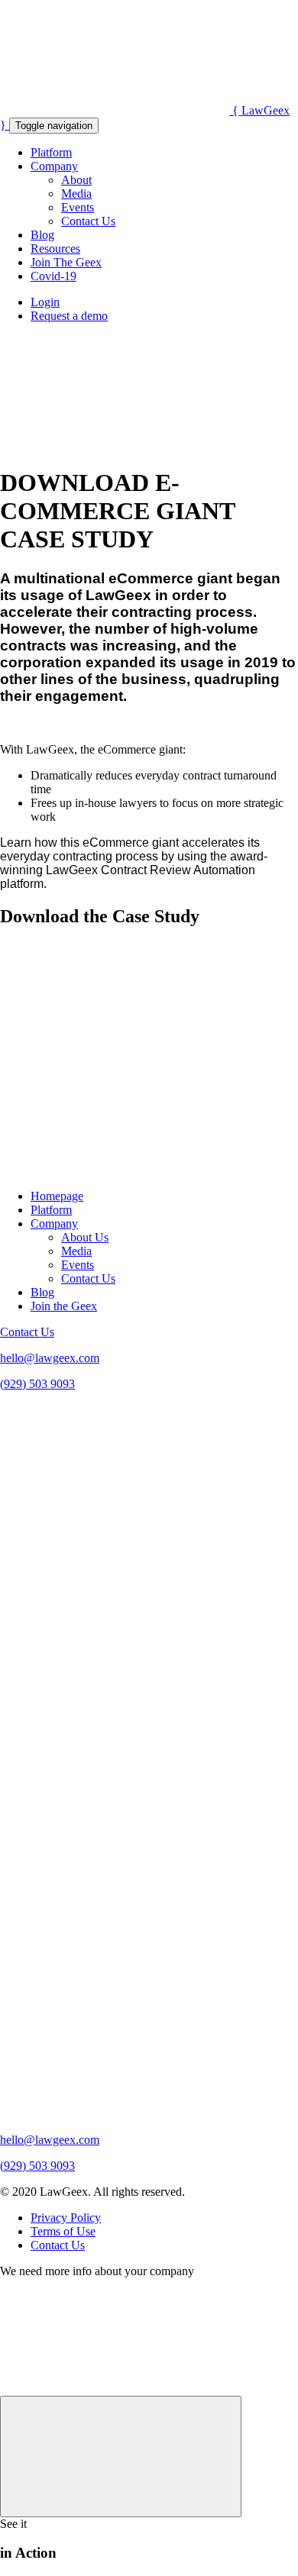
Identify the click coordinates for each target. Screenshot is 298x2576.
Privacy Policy (66, 2218)
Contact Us (88, 221)
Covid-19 (53, 276)
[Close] (121, 2457)
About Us (85, 1237)
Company (54, 166)
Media (76, 194)
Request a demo (69, 316)
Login (45, 302)
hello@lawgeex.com (50, 1358)
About (76, 180)
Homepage (57, 1196)
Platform (51, 152)
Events (78, 207)
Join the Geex (64, 1306)
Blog (42, 235)
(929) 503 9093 (37, 1384)
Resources (55, 249)
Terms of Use (63, 2231)
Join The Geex (66, 262)
